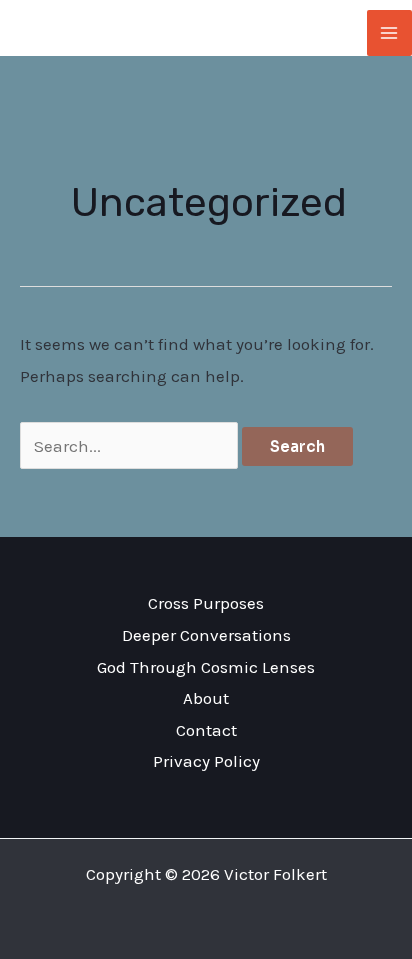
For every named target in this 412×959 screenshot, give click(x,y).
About (206, 698)
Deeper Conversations (206, 635)
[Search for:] (131, 446)
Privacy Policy (206, 761)
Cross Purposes (206, 603)
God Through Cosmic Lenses (206, 667)
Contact (206, 730)
